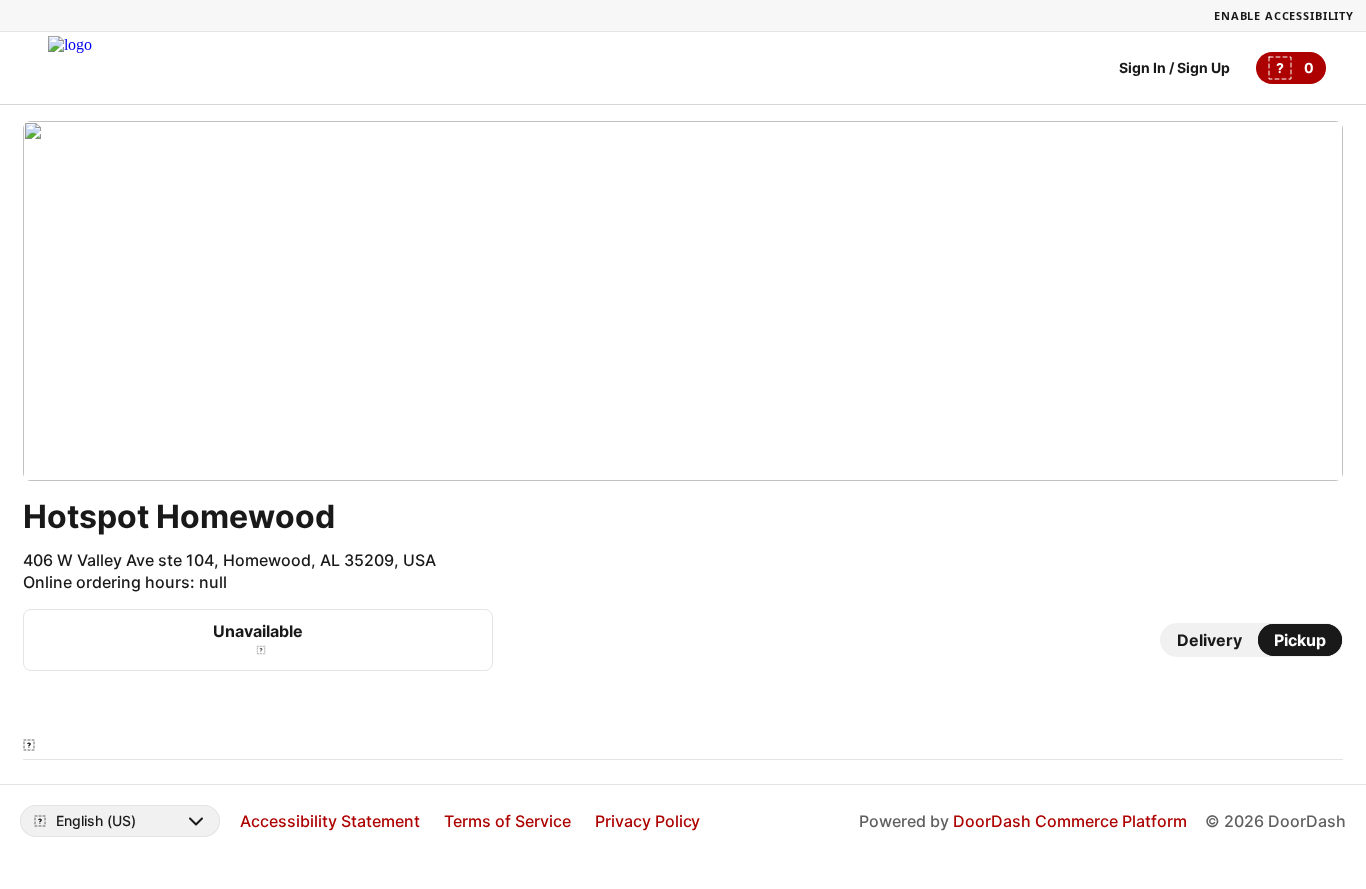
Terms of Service (507, 821)
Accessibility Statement (330, 821)
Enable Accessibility (1284, 15)
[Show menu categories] (29, 745)
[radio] (1209, 640)
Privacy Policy (648, 821)
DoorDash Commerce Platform (1070, 821)
